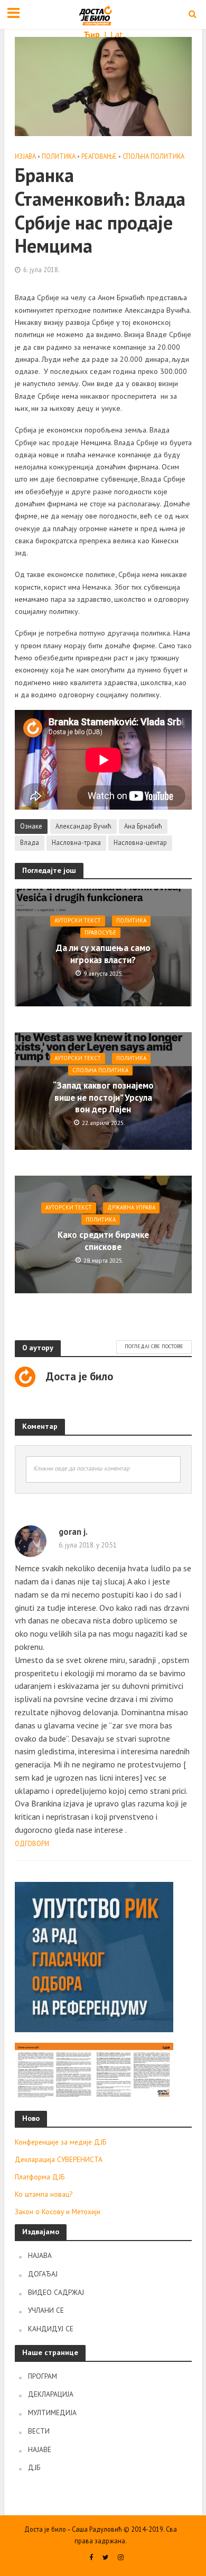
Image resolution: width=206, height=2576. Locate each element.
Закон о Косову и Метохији (58, 2212)
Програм (43, 2376)
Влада (30, 842)
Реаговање (99, 156)
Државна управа (131, 1208)
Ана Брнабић (143, 826)
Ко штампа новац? (44, 2194)
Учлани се (46, 2310)
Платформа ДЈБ (40, 2177)
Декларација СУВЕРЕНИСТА (59, 2159)
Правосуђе (100, 933)
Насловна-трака (76, 842)
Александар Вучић (83, 826)
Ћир (93, 34)
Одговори (32, 1844)
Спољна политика (153, 156)
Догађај (43, 2274)
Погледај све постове (154, 1346)
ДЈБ (34, 2467)
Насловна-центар (140, 842)
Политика (59, 156)
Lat (117, 34)
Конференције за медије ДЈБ (60, 2142)
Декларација (51, 2394)
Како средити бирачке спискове (103, 1241)
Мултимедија (52, 2412)
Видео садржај (56, 2292)
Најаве (40, 2449)
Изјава (25, 156)
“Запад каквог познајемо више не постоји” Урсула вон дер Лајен (103, 1097)
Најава (40, 2255)
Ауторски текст (78, 921)
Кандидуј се (51, 2329)
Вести (39, 2431)
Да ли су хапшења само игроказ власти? (103, 954)
